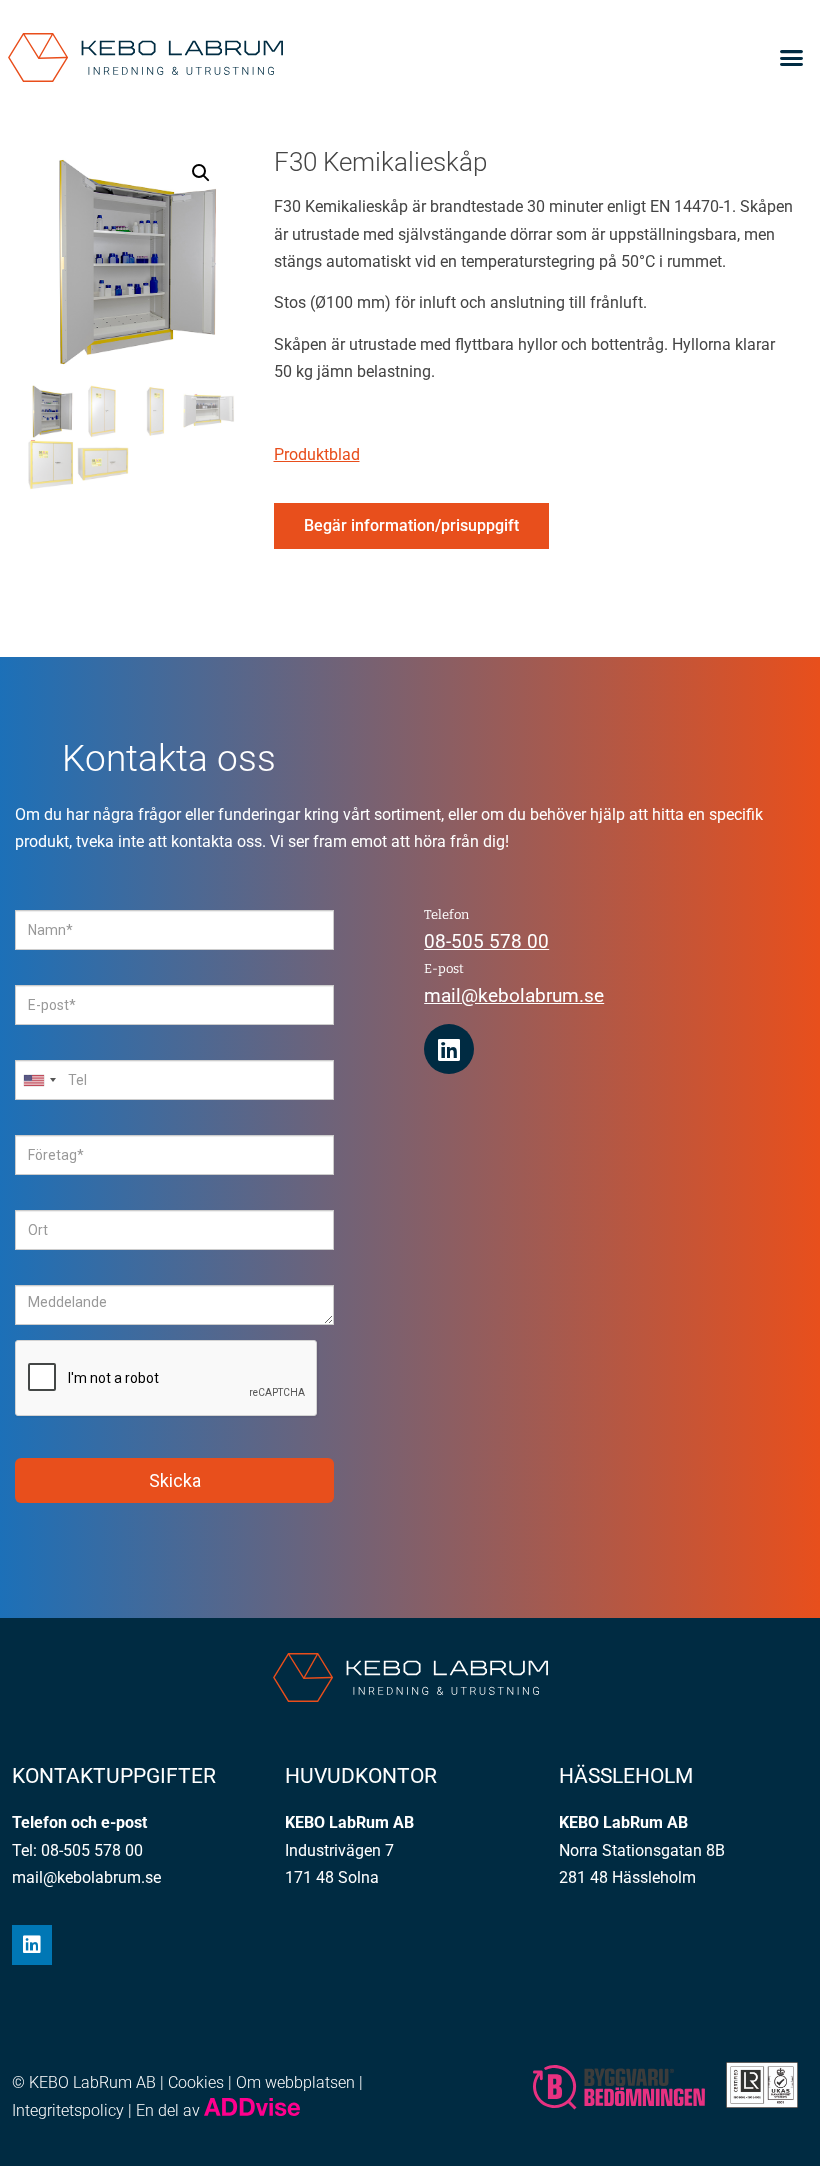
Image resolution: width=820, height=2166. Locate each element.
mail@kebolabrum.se (514, 995)
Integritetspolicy (68, 2110)
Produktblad (317, 454)
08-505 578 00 (486, 941)
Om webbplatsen (295, 2082)
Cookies (196, 2082)
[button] (791, 58)
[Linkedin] (449, 1049)
